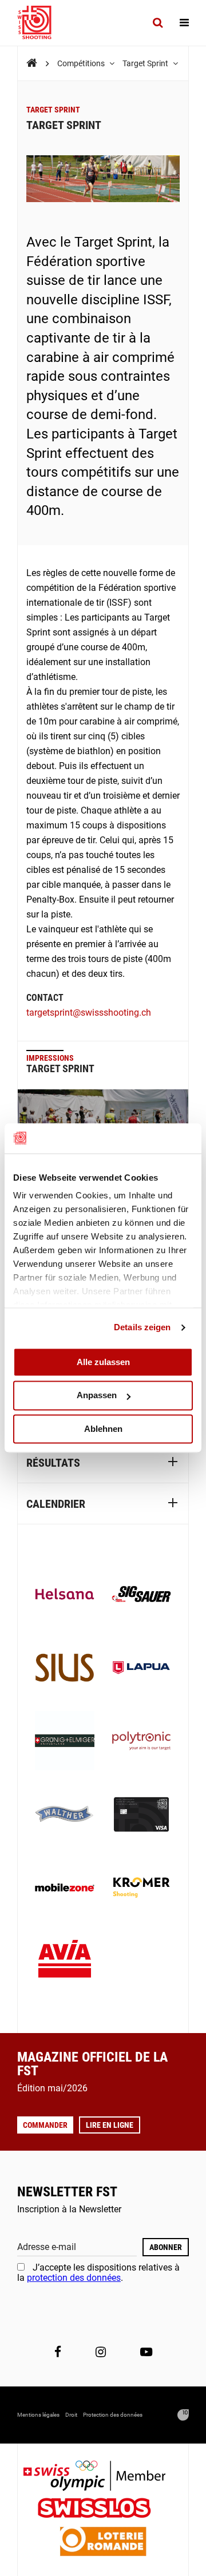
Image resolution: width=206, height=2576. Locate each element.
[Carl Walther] (65, 1816)
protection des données (74, 2278)
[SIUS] (65, 1669)
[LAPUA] (141, 1669)
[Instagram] (101, 2352)
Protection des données (113, 2415)
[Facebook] (58, 2352)
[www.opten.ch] (183, 2415)
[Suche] (158, 23)
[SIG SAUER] (141, 1595)
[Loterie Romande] (103, 2543)
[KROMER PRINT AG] (141, 1889)
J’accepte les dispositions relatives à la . (98, 2273)
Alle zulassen (103, 1362)
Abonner (166, 2247)
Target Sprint (146, 63)
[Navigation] (184, 23)
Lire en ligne (110, 2125)
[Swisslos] (103, 2509)
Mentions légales (38, 2415)
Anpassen (97, 1396)
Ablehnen (103, 1429)
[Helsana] (65, 1595)
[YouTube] (146, 2352)
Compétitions (82, 63)
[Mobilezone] (65, 1889)
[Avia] (65, 1962)
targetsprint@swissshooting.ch (89, 1013)
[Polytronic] (141, 1742)
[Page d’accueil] (40, 23)
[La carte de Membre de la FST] (141, 1816)
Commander (45, 2125)
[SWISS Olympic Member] (103, 2477)
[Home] (32, 63)
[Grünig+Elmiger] (65, 1742)
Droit (71, 2415)
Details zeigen (142, 1327)
